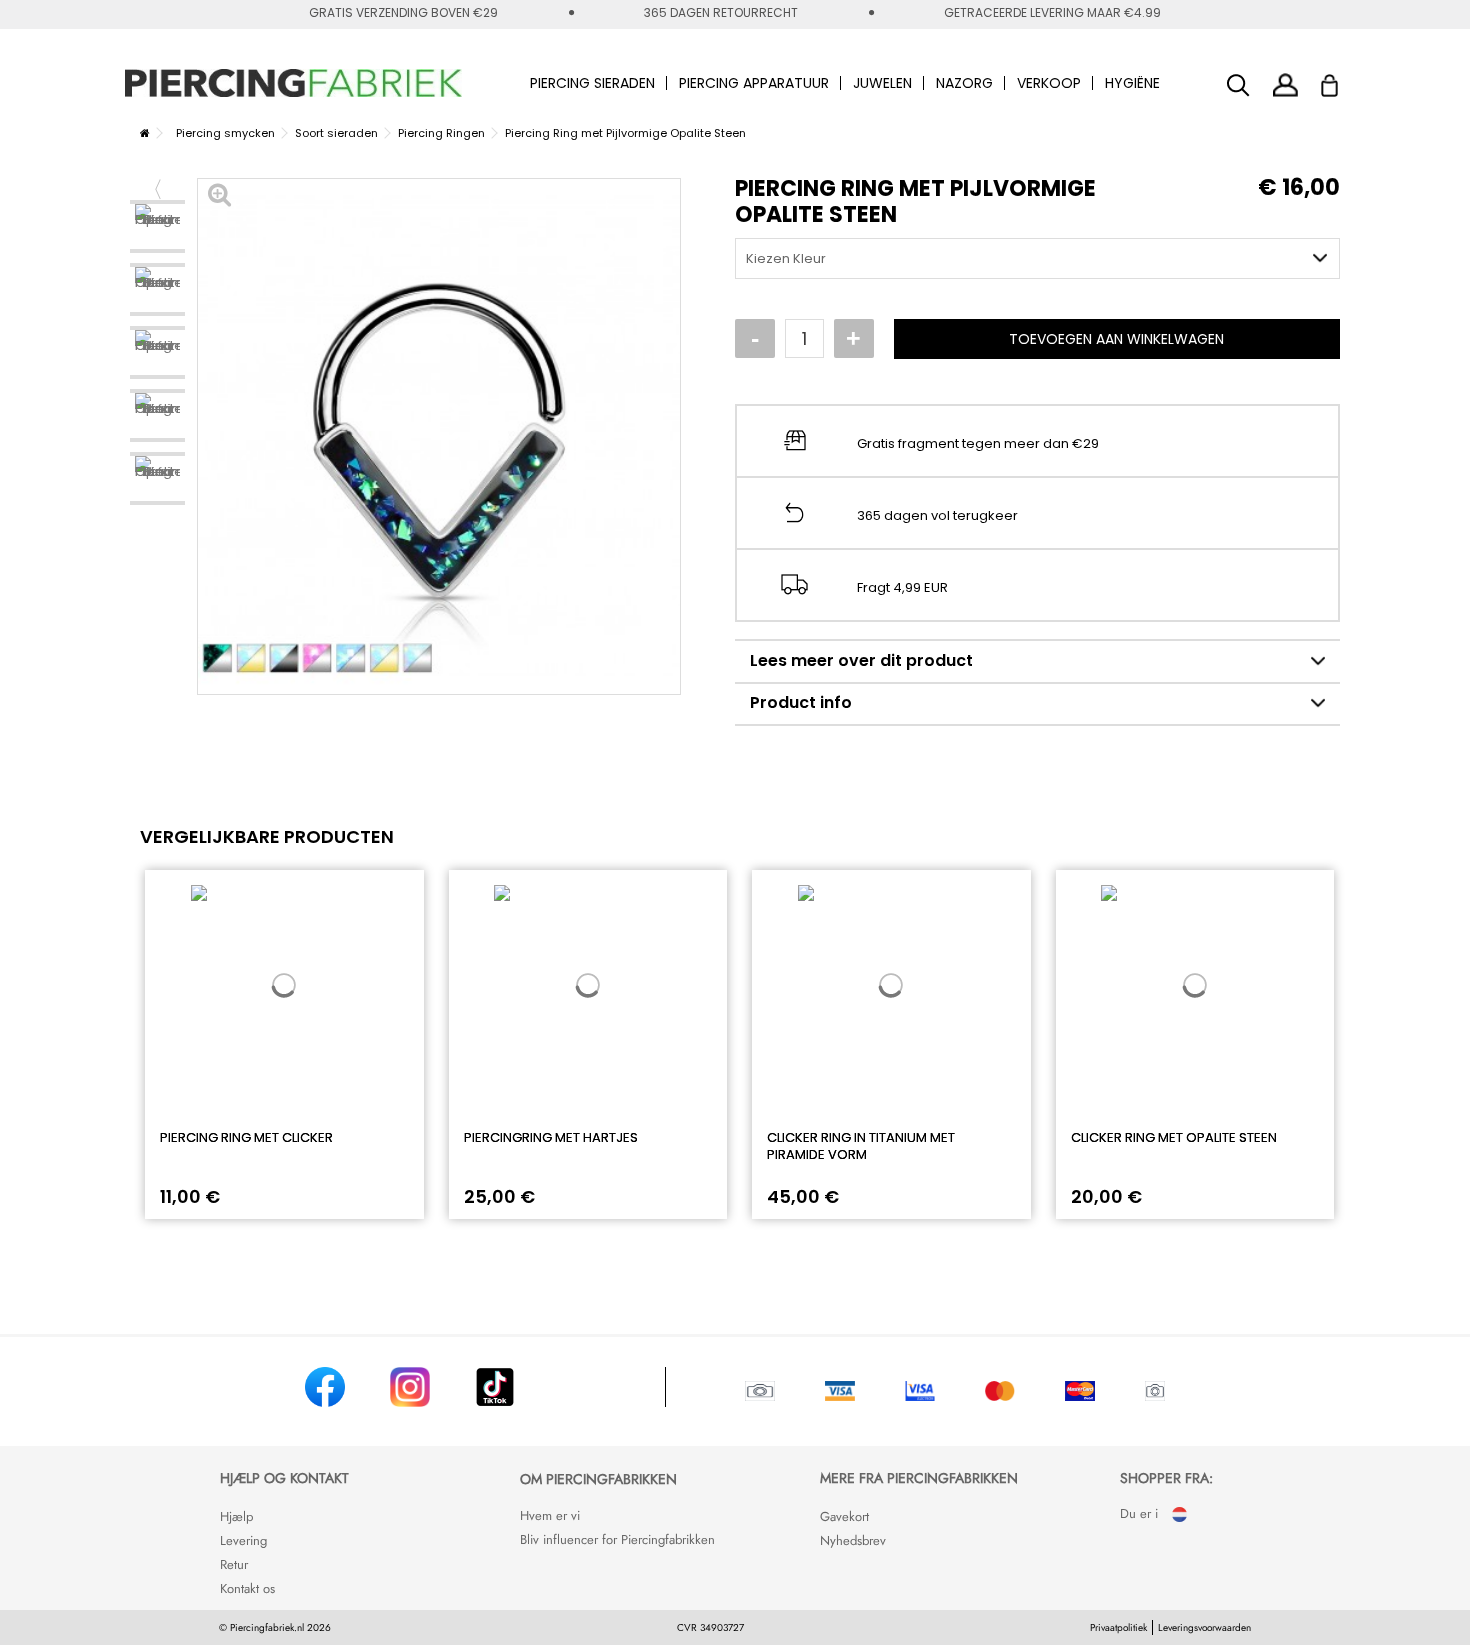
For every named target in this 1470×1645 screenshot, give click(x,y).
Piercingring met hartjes (551, 1137)
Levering (243, 1540)
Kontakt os (247, 1588)
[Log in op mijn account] (1285, 84)
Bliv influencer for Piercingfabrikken (617, 1539)
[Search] (1238, 85)
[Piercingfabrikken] (294, 83)
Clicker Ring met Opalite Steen (1174, 1137)
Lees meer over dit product (861, 660)
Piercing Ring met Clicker (246, 1137)
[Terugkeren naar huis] (145, 133)
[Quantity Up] (854, 339)
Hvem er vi (550, 1515)
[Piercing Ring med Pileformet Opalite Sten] (157, 226)
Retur (234, 1564)
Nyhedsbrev (853, 1540)
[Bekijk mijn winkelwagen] (1342, 80)
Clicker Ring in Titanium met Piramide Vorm (861, 1146)
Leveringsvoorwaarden (1204, 1627)
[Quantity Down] (755, 339)
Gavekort (844, 1516)
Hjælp (236, 1516)
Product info (801, 702)
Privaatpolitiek (1118, 1627)
